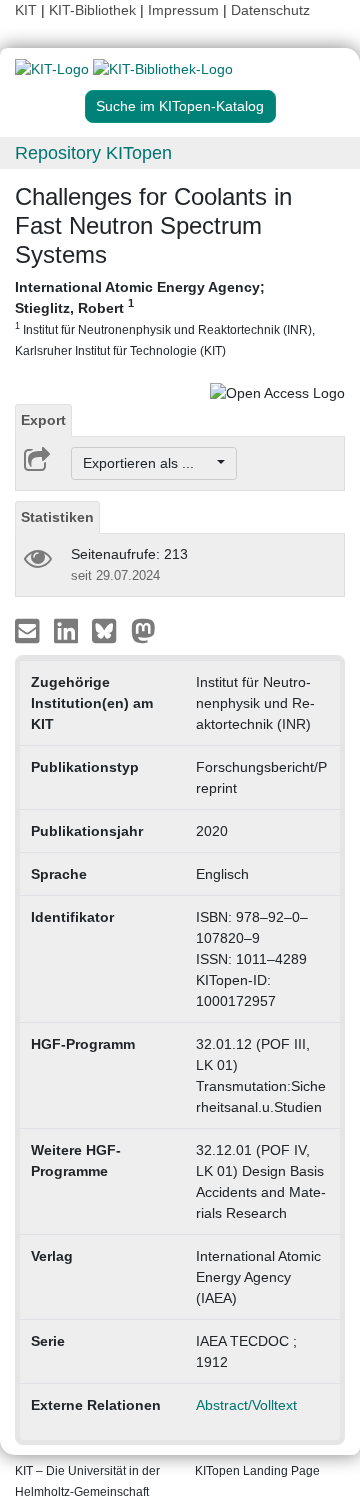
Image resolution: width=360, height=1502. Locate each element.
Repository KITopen (93, 153)
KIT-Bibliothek (94, 10)
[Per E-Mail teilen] (29, 630)
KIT (26, 10)
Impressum (183, 10)
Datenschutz (270, 10)
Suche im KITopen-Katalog (180, 106)
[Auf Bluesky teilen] (109, 630)
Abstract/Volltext (246, 1405)
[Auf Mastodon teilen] (143, 630)
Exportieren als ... (148, 463)
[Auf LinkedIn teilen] (68, 630)
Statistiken (57, 517)
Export (43, 420)
